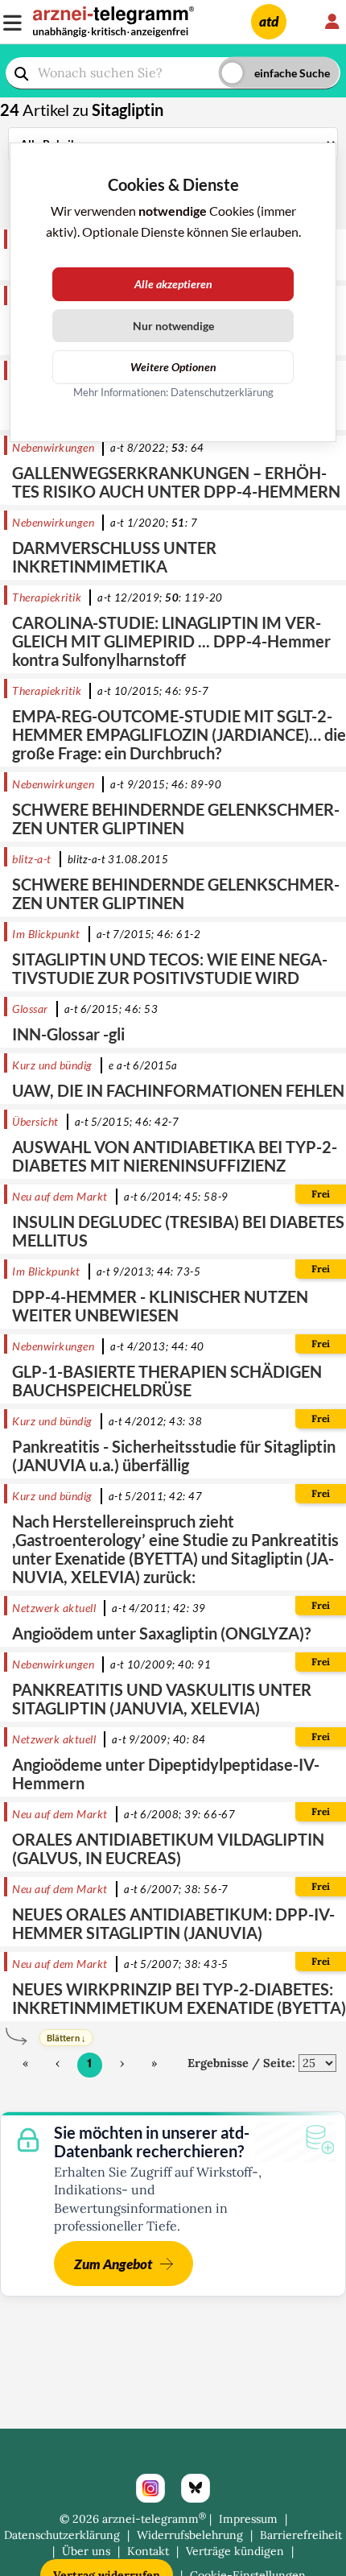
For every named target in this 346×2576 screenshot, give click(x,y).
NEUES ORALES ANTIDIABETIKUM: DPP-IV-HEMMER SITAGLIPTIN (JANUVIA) (173, 1923)
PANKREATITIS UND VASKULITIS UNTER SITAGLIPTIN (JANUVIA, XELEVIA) (162, 1699)
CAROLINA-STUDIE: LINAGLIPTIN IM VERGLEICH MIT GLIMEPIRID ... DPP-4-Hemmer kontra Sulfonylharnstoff (171, 641)
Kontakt (148, 2551)
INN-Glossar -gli (68, 1034)
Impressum (248, 2519)
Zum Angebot (113, 2264)
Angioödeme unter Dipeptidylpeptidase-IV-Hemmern (166, 1774)
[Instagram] (150, 2488)
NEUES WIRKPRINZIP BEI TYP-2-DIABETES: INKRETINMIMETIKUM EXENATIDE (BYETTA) (179, 1998)
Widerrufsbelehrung (190, 2535)
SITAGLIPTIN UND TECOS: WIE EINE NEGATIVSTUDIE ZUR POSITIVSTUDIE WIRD (170, 968)
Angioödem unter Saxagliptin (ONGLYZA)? (161, 1633)
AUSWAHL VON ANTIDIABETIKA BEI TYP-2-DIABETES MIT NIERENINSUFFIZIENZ (175, 1156)
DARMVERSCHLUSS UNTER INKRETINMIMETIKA (114, 557)
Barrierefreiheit (301, 2535)
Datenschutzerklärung (62, 2535)
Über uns (86, 2551)
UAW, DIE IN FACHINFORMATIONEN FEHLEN (178, 1090)
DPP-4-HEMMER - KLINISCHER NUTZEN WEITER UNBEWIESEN (160, 1306)
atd (269, 21)
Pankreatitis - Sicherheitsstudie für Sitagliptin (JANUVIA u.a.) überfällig (174, 1455)
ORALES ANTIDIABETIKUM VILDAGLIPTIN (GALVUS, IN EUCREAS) (168, 1848)
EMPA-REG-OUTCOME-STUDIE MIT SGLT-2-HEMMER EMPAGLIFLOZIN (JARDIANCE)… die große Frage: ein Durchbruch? (179, 734)
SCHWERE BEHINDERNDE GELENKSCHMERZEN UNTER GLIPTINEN (176, 819)
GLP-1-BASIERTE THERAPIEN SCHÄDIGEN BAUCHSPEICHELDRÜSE (167, 1381)
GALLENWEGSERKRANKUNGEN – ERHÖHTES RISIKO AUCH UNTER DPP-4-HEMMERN (176, 482)
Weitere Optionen (173, 367)
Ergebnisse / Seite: (241, 2063)
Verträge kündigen (235, 2551)
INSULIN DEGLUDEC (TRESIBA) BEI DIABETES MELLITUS (178, 1231)
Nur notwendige (173, 326)
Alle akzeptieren (173, 284)
